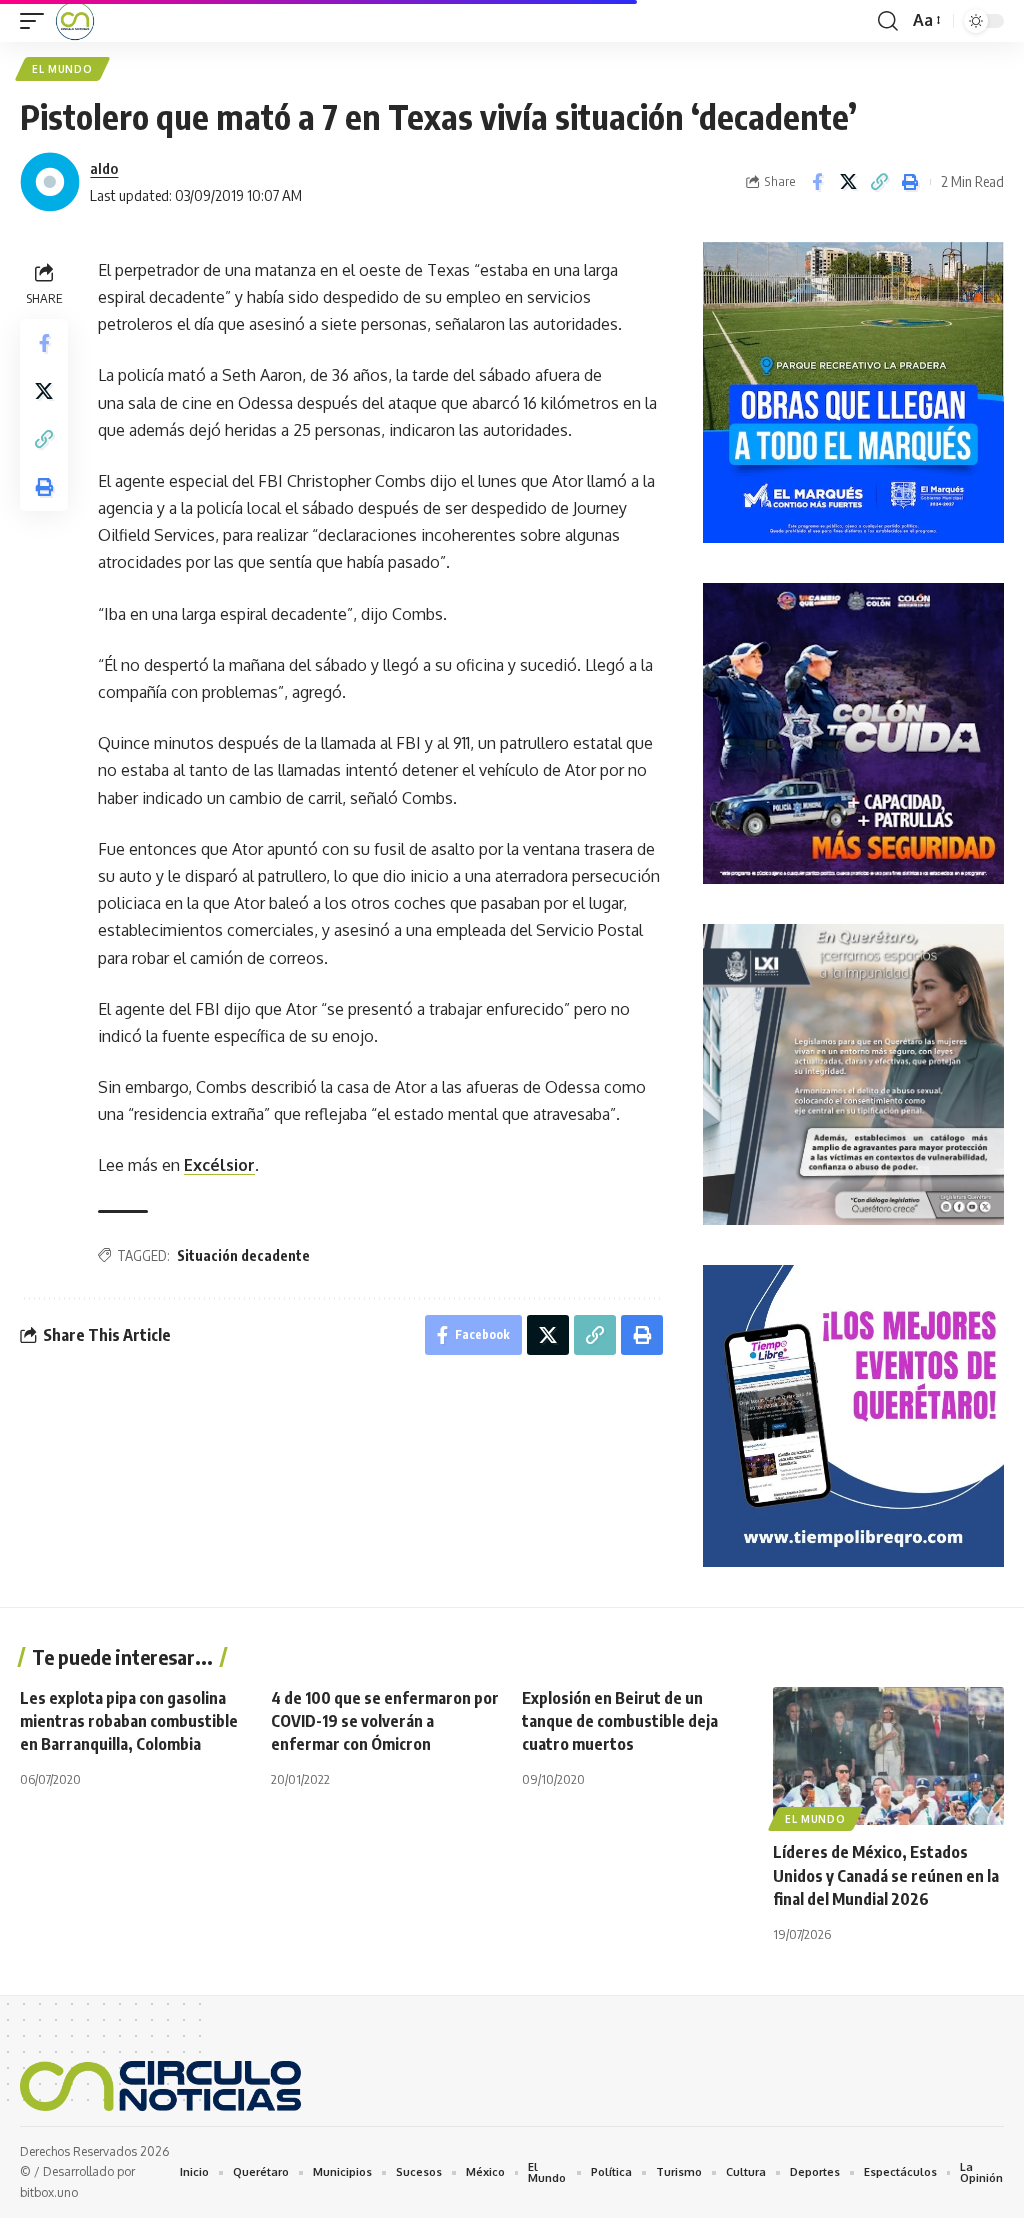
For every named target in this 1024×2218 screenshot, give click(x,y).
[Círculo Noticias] (75, 21)
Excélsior (219, 1165)
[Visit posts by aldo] (50, 182)
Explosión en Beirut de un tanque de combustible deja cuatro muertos (620, 1721)
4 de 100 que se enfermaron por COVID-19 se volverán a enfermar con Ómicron (385, 1721)
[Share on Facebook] (817, 182)
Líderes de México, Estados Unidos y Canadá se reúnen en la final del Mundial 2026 (886, 1875)
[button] (37, 21)
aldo (104, 168)
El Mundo (62, 69)
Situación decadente (243, 1255)
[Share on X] (848, 182)
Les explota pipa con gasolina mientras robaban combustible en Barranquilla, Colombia (129, 1721)
